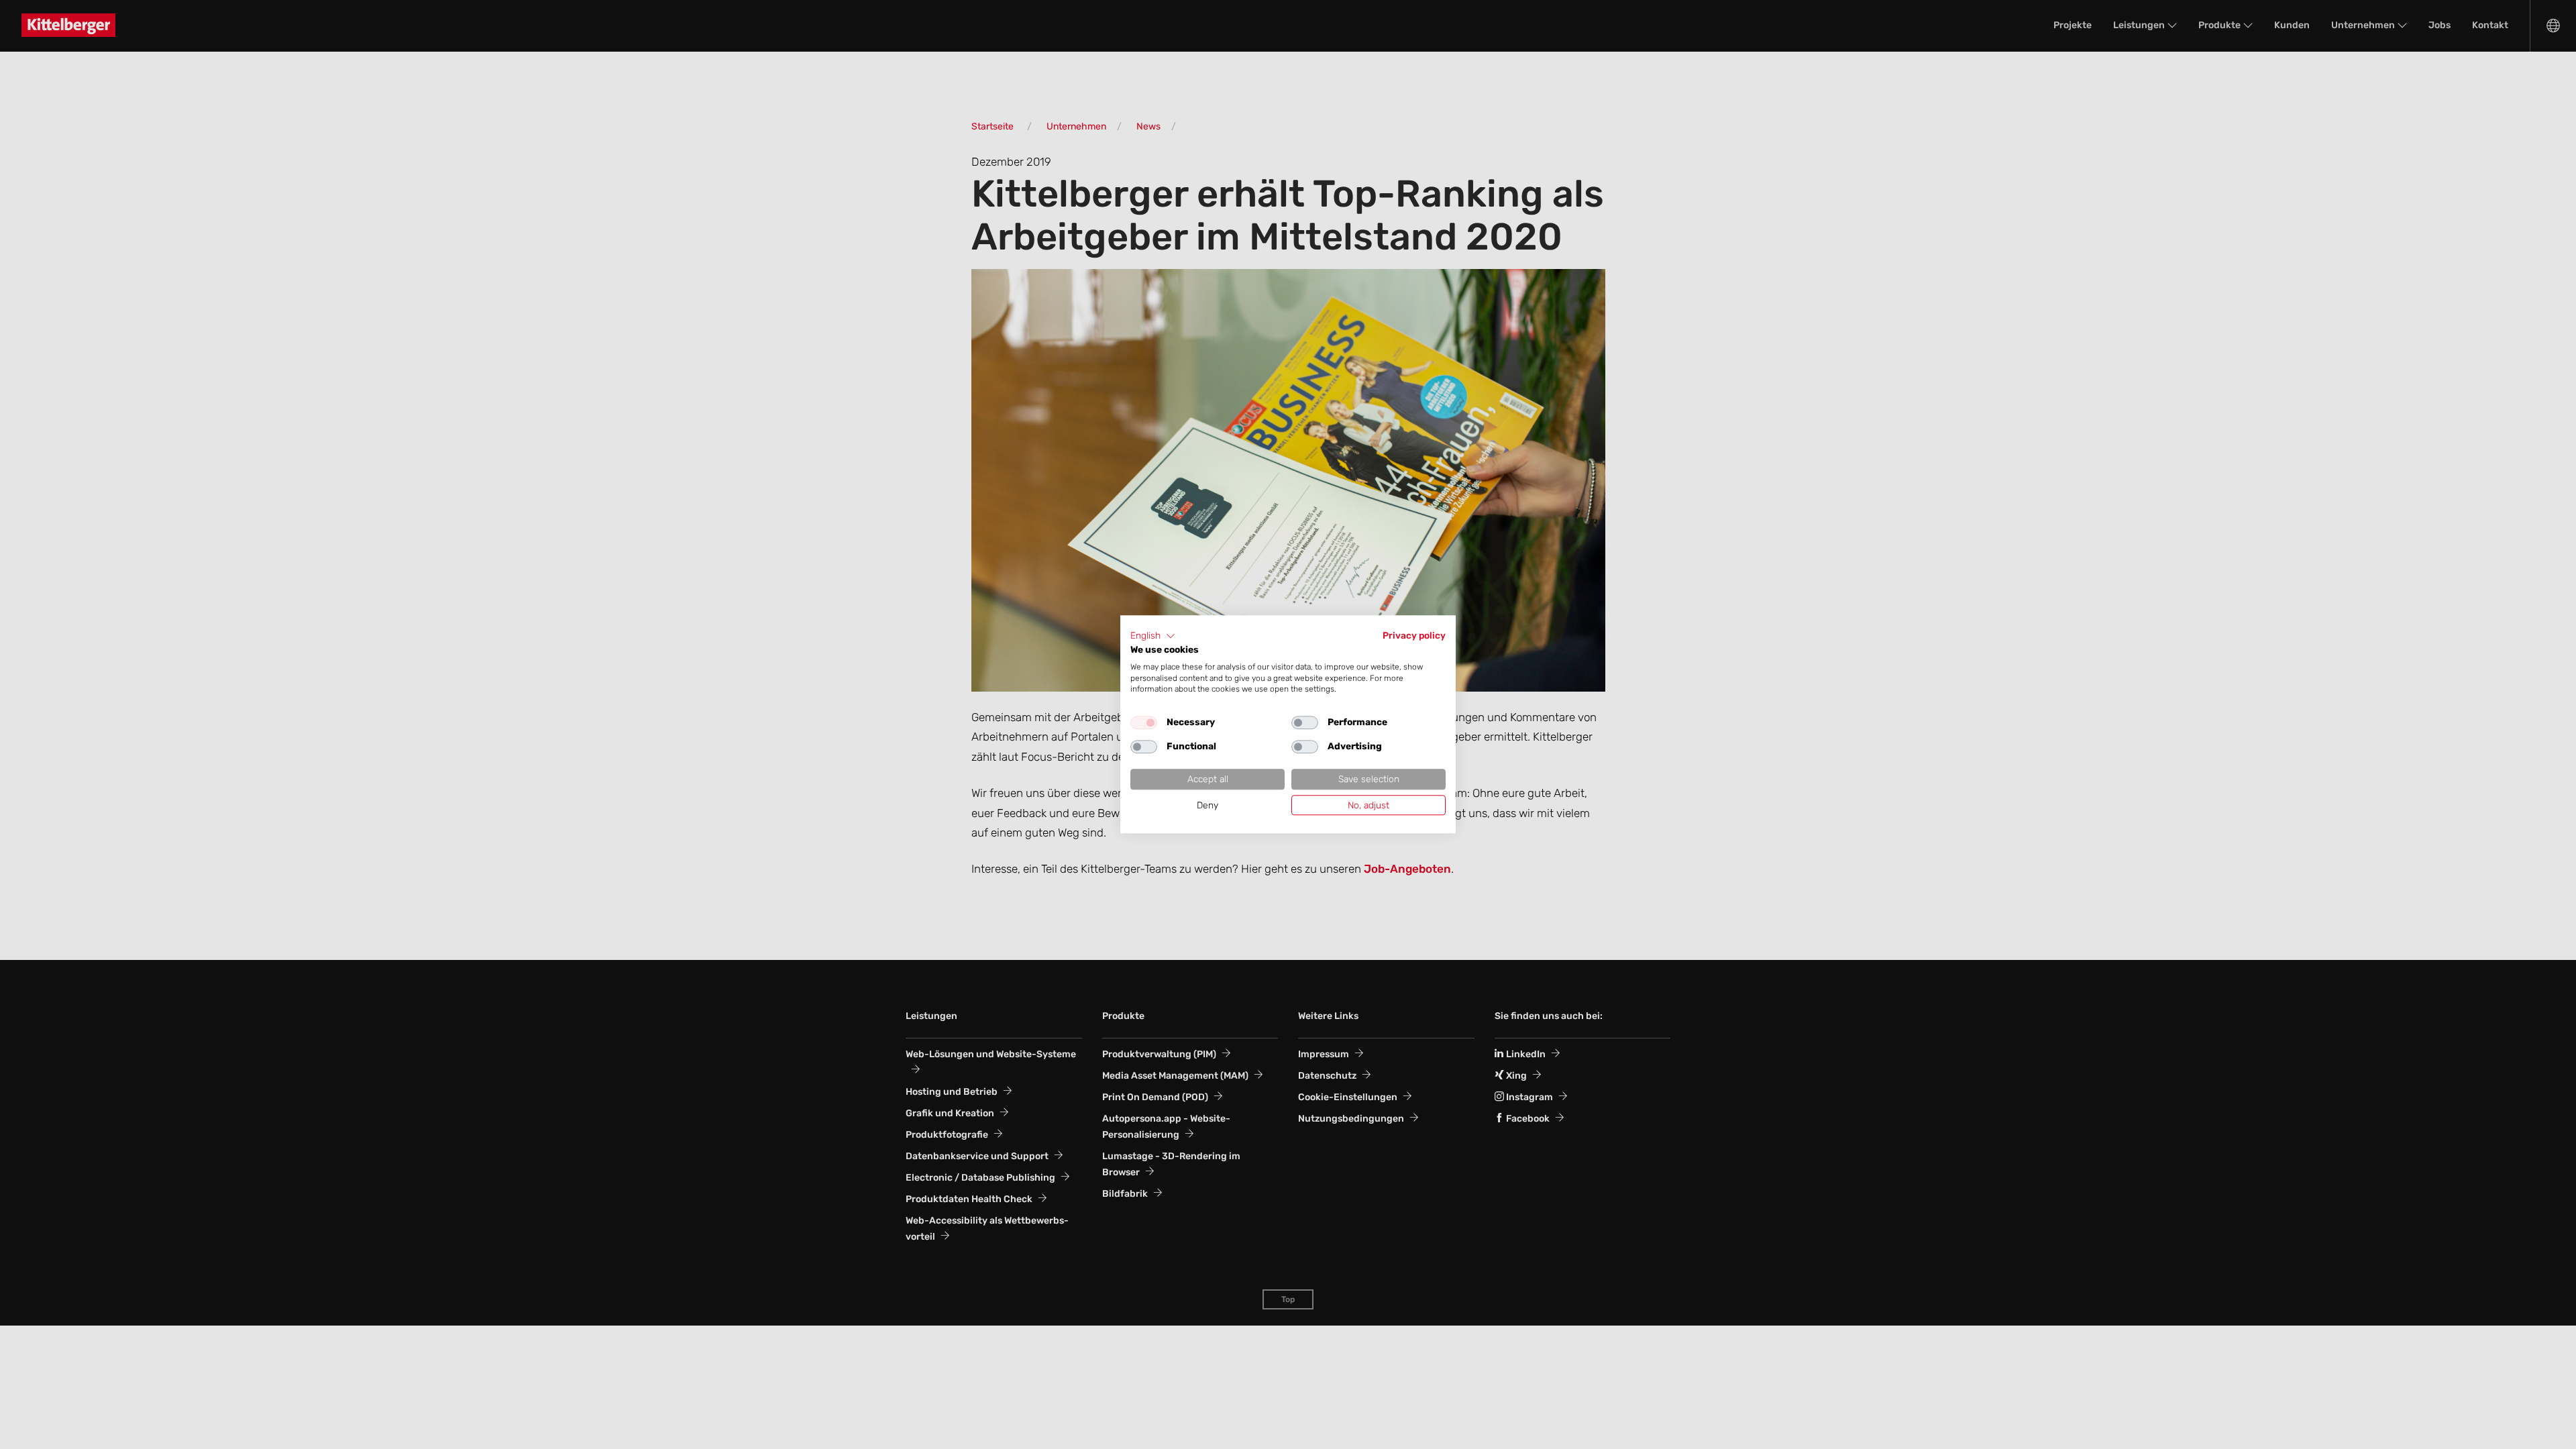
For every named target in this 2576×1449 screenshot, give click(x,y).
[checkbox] (1144, 722)
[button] (1153, 636)
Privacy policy (1414, 635)
